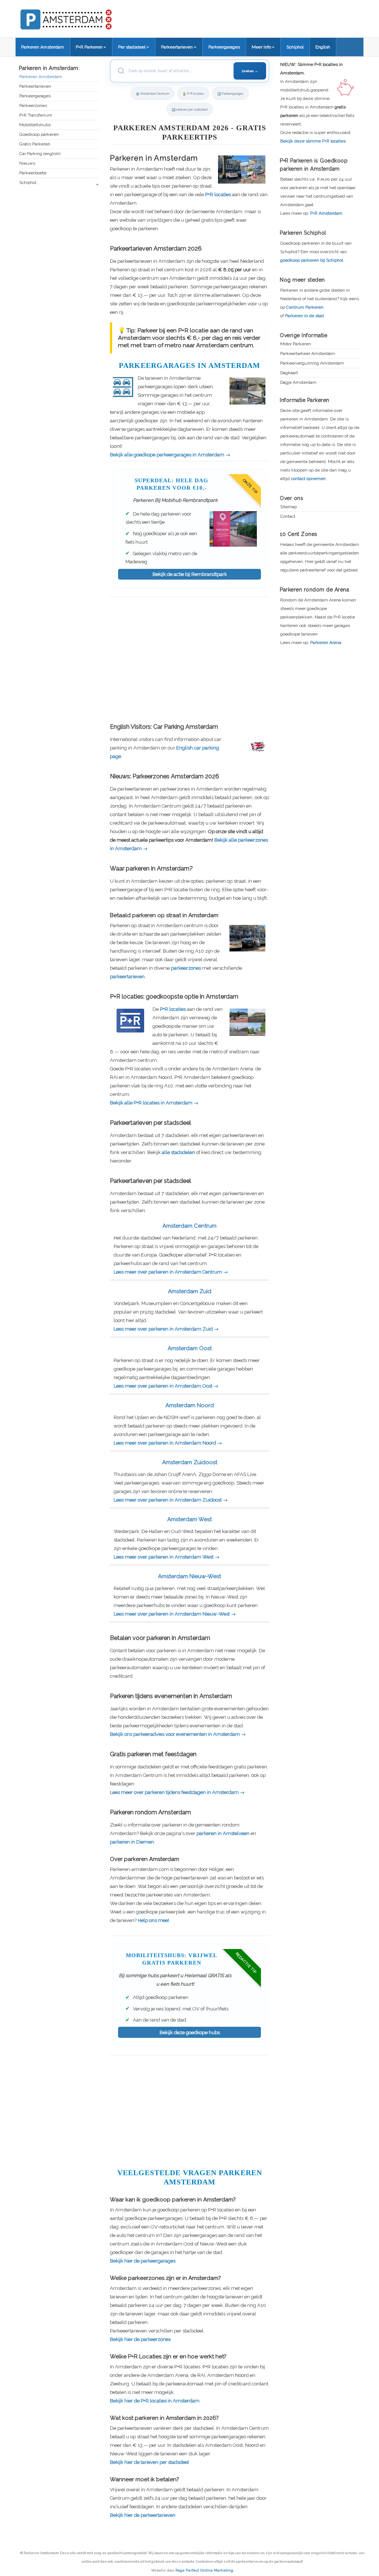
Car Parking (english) (40, 154)
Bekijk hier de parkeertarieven (143, 2515)
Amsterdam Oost (190, 1348)
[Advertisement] (189, 659)
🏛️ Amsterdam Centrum (152, 93)
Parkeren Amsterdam (43, 47)
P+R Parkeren (89, 47)
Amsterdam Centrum (189, 1226)
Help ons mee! (153, 1920)
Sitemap (289, 507)
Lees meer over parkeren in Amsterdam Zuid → (166, 1329)
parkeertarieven (127, 977)
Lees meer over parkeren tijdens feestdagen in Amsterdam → (177, 1792)
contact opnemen (308, 479)
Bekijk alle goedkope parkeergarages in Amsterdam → (170, 455)
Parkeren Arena (326, 643)
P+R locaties (218, 194)
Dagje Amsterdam (298, 383)
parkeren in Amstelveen (223, 1833)
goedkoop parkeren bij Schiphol (312, 260)
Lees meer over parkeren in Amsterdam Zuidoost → (171, 1500)
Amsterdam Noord (190, 1405)
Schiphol (295, 47)
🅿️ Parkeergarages (230, 93)
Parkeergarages (224, 47)
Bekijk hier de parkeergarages (143, 2261)
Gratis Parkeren (35, 144)
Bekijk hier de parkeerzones (140, 2339)
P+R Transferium (36, 115)
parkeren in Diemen (132, 1842)
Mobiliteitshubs (35, 125)
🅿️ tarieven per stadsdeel (190, 109)
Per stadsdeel (132, 47)
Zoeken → (250, 71)
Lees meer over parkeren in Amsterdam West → (167, 1557)
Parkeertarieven (177, 47)
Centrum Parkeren (305, 307)
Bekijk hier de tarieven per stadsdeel (150, 2462)
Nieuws (27, 163)
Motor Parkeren (296, 344)
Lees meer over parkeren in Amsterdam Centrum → (171, 1272)
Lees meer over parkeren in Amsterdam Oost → (166, 1386)
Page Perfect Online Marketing (204, 2570)
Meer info (261, 47)
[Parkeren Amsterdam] (93, 17)
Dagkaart (289, 373)
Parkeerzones (33, 106)
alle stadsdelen (178, 1152)
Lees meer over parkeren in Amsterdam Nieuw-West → (175, 1614)
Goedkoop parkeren (39, 135)
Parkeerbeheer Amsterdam (308, 354)
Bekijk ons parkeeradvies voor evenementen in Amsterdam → (178, 1734)
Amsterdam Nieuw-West (189, 1576)
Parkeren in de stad (304, 316)
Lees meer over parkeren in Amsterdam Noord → (168, 1443)
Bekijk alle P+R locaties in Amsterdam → (154, 1103)
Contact (288, 516)
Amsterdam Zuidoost (190, 1462)
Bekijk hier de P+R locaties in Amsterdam (155, 2401)
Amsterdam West (189, 1519)
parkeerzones (186, 968)
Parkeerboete (33, 173)
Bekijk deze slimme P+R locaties (313, 141)
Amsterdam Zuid (190, 1291)
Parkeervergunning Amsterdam (312, 363)
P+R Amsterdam (326, 213)
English (323, 47)
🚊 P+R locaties (193, 93)
